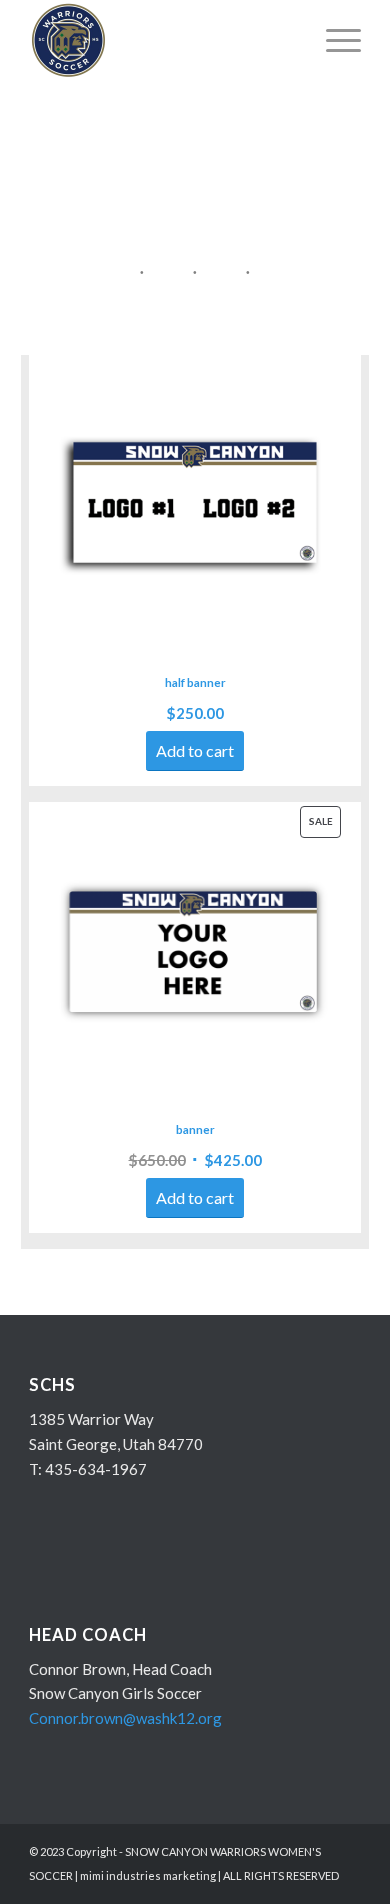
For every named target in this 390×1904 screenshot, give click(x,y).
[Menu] (333, 40)
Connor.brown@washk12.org (125, 1718)
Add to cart (195, 750)
